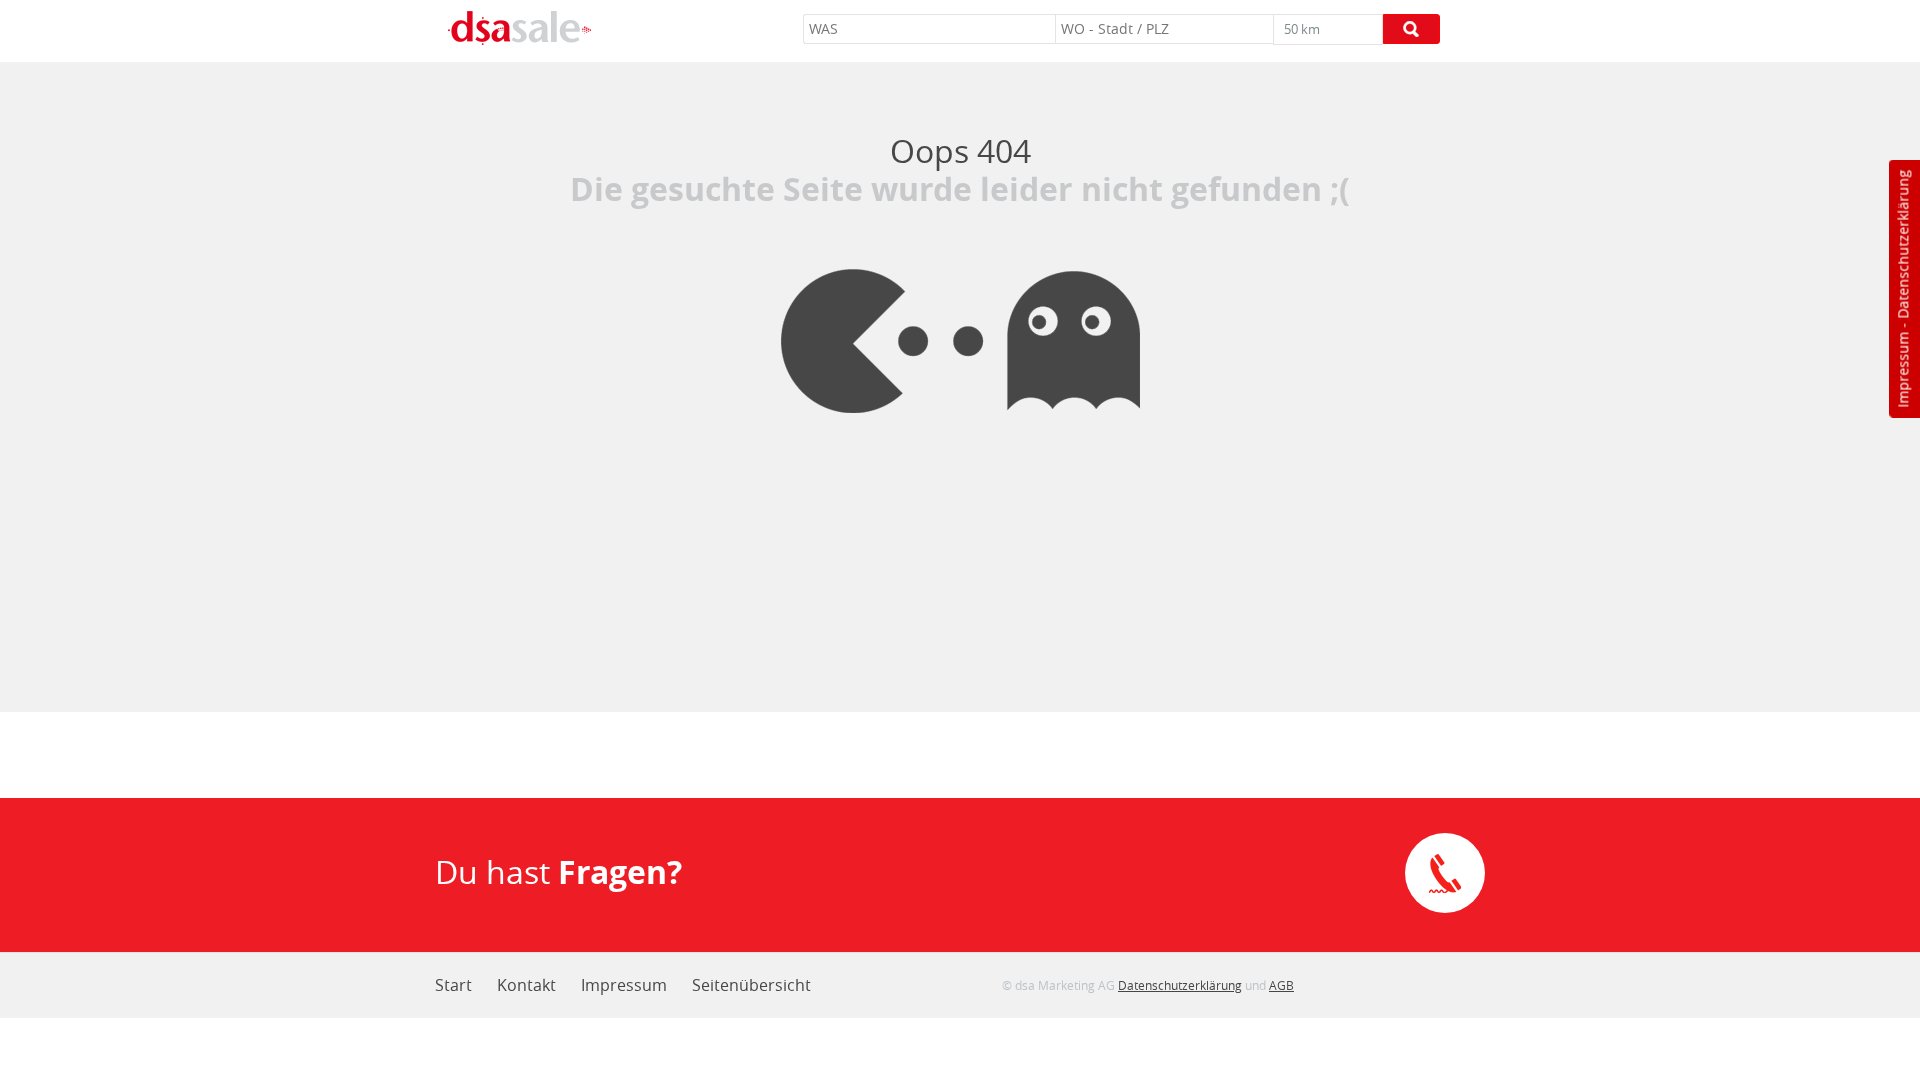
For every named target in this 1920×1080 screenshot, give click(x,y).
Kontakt (526, 985)
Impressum (1902, 370)
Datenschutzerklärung (1902, 244)
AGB (1281, 985)
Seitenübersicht (751, 985)
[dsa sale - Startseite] (519, 31)
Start (453, 985)
